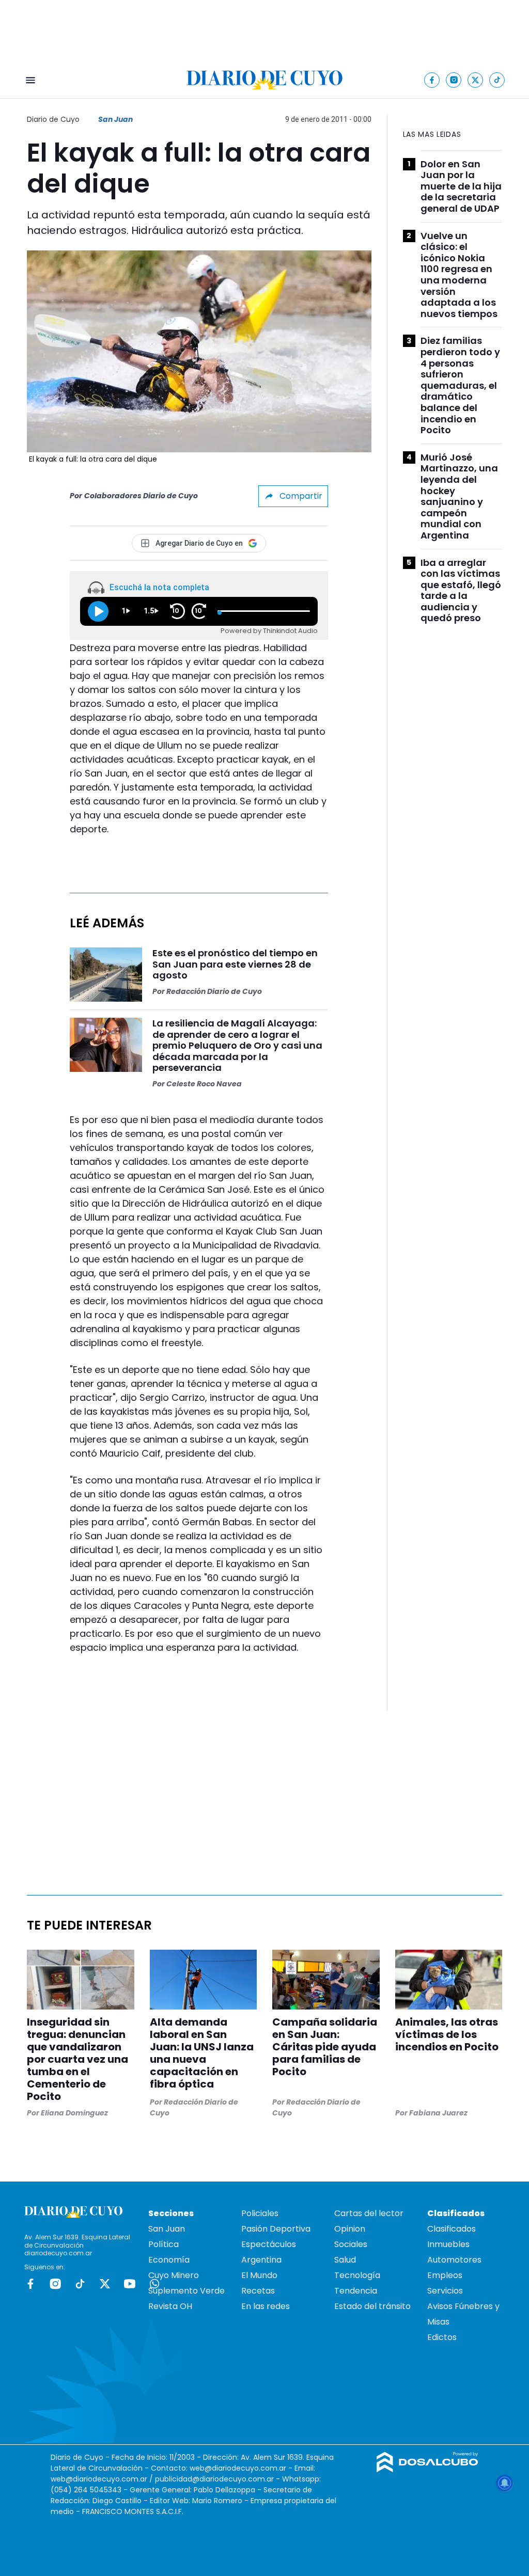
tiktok (80, 2284)
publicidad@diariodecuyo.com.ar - (219, 2479)
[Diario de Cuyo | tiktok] (497, 80)
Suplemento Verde (186, 2291)
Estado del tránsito (372, 2306)
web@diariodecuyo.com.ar (238, 2468)
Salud (345, 2260)
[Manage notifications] (505, 2483)
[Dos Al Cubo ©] (427, 2469)
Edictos (442, 2337)
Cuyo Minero (174, 2275)
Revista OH (170, 2306)
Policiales (260, 2213)
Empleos (445, 2275)
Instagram (55, 2284)
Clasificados (452, 2229)
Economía (169, 2260)
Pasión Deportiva (276, 2229)
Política (164, 2244)
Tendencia (356, 2291)
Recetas (258, 2291)
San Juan (115, 119)
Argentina (261, 2260)
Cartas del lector (369, 2213)
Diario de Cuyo (53, 119)
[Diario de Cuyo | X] (476, 80)
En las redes (266, 2306)
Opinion (350, 2229)
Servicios (445, 2291)
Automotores (454, 2260)
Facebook (30, 2284)
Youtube (130, 2284)
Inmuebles (448, 2244)
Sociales (351, 2244)
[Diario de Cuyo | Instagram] (454, 80)
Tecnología (357, 2275)
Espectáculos (269, 2244)
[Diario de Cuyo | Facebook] (432, 80)
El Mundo (259, 2275)
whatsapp (154, 2284)
